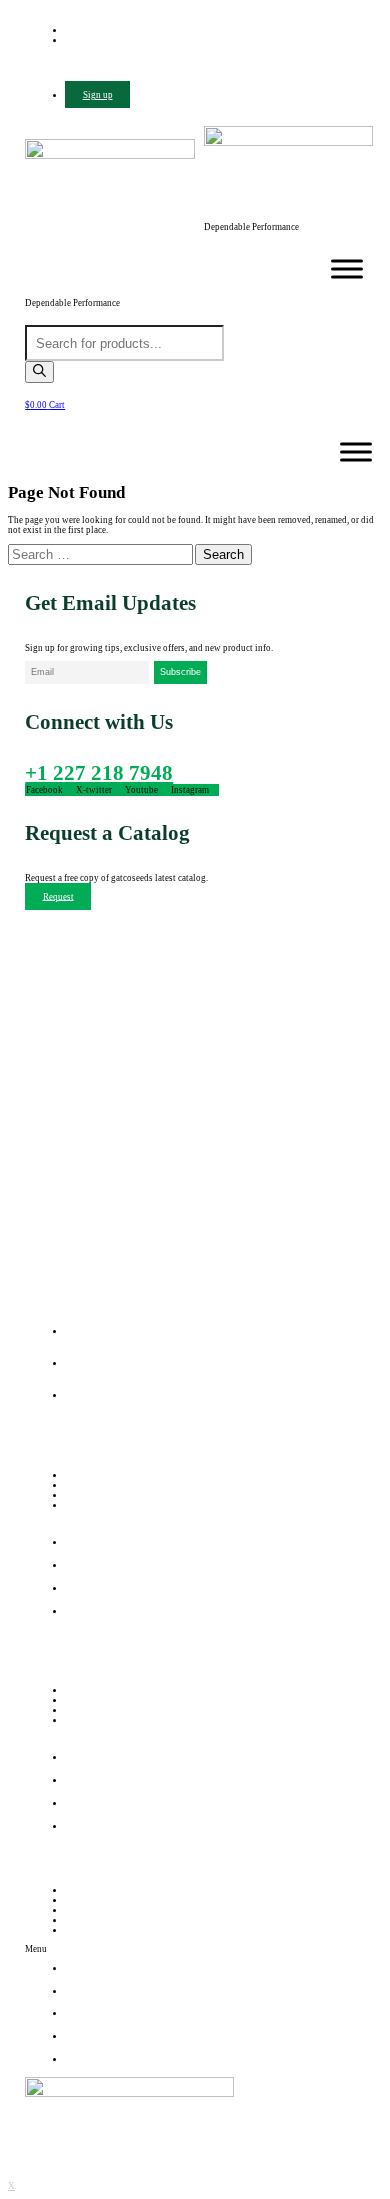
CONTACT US (98, 1930)
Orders (78, 1690)
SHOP (81, 1920)
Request (58, 896)
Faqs (74, 1720)
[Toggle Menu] (347, 269)
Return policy (91, 1700)
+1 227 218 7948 (99, 773)
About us (83, 1485)
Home (76, 1475)
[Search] (39, 372)
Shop (75, 1495)
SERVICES (90, 1910)
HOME (83, 1890)
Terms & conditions (103, 1710)
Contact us (85, 1505)
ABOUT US (92, 1900)
